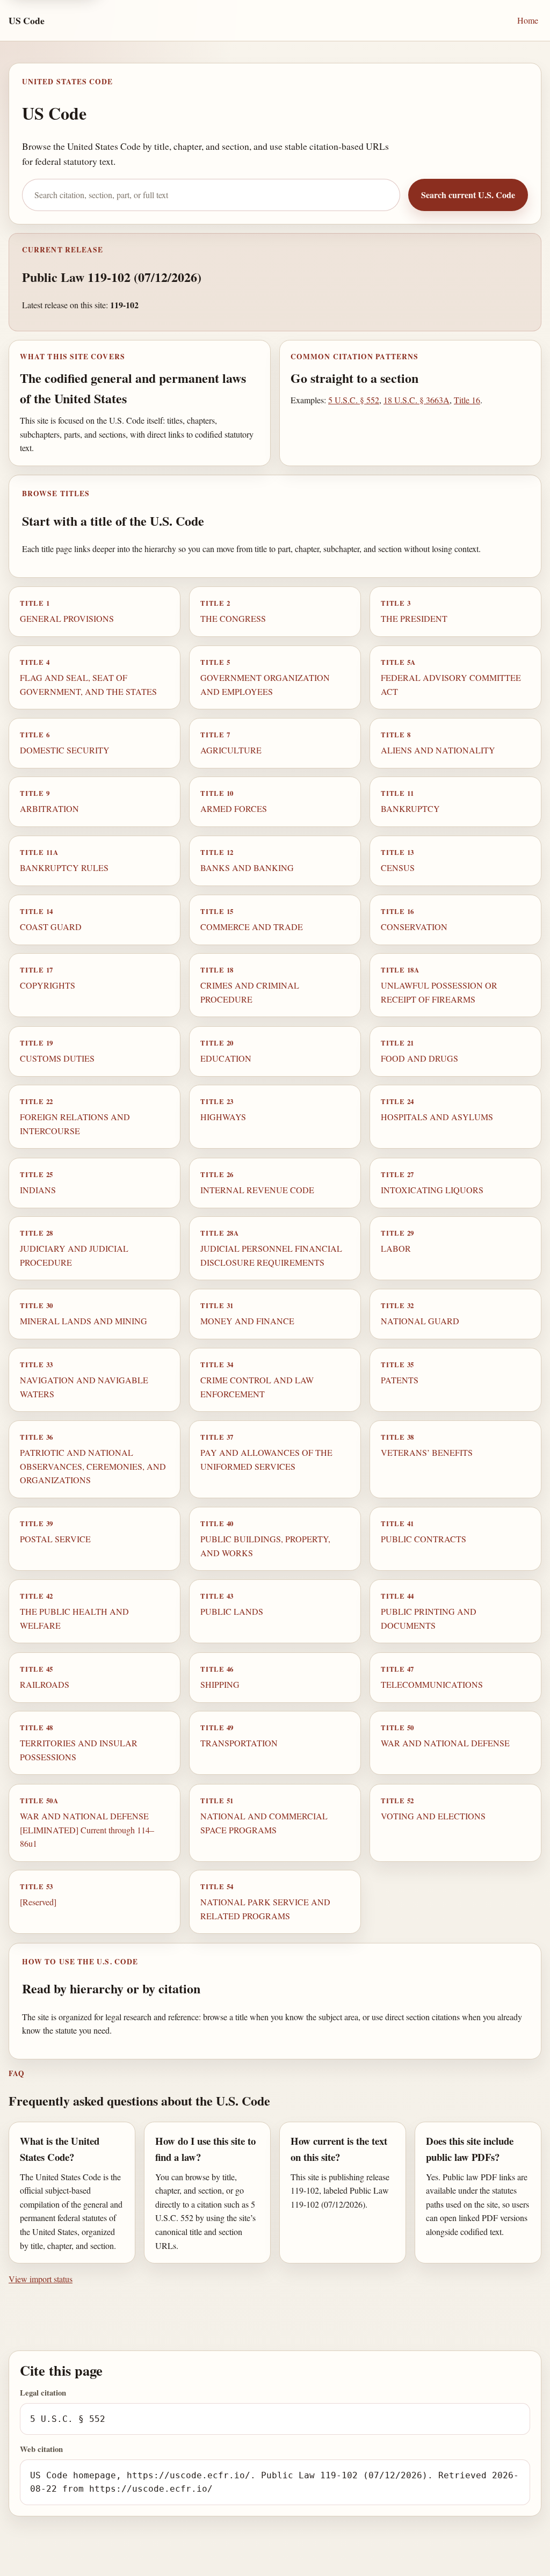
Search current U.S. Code (468, 195)
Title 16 (467, 400)
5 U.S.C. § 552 (354, 400)
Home (528, 20)
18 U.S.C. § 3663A (417, 400)
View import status (41, 2279)
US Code (27, 20)
